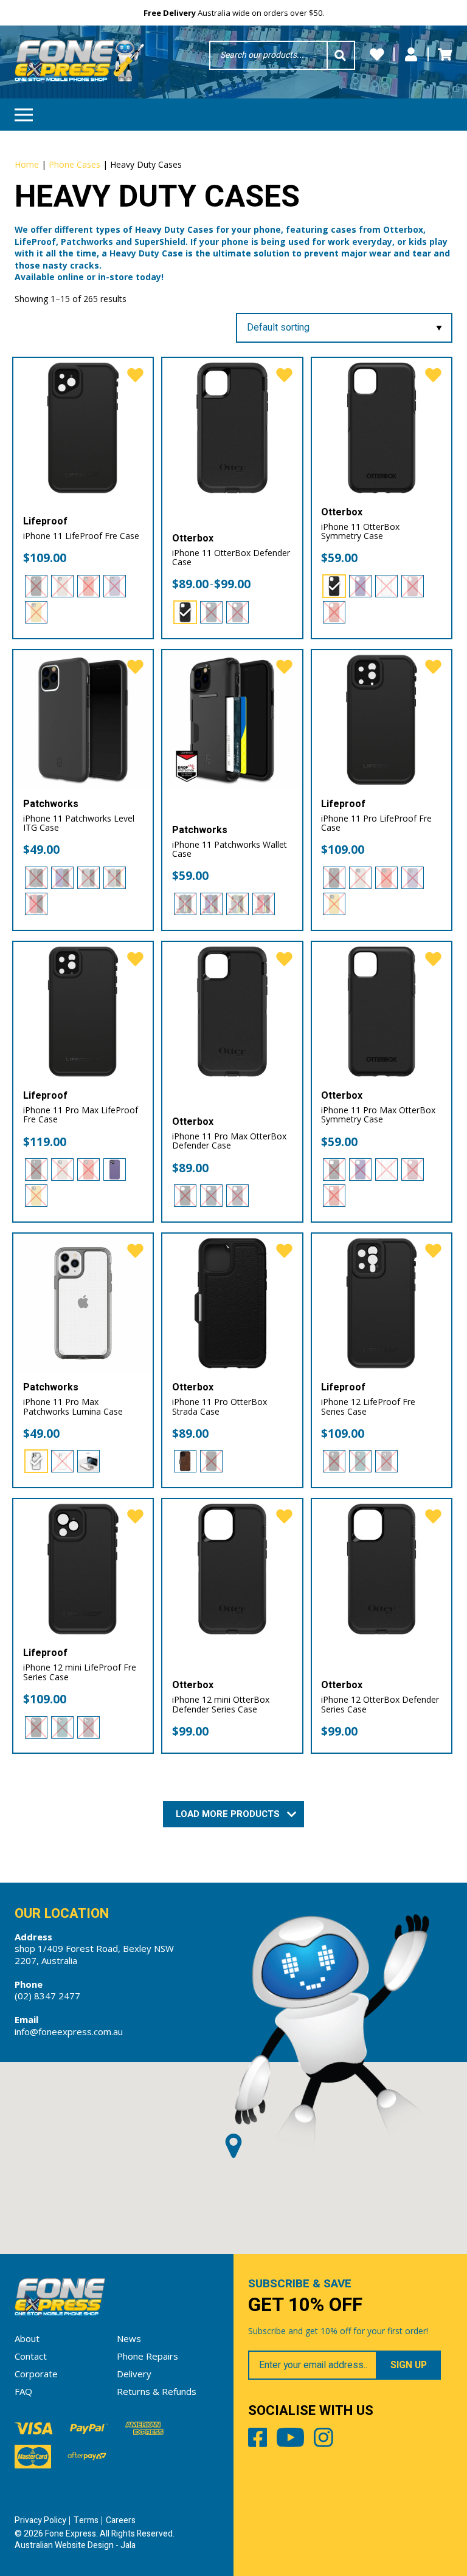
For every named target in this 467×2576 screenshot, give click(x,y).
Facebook (258, 2440)
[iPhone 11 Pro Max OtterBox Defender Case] (232, 1012)
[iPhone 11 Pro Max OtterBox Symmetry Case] (382, 1012)
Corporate (36, 2374)
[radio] (36, 586)
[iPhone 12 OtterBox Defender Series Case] (382, 1569)
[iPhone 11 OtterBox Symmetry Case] (382, 428)
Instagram (323, 2440)
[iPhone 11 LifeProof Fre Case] (83, 428)
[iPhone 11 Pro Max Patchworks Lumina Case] (83, 1303)
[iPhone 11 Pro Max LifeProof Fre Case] (83, 1012)
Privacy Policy (40, 2520)
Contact (31, 2356)
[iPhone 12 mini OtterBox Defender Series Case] (232, 1569)
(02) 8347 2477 (47, 1996)
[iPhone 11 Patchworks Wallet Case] (232, 720)
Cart (445, 55)
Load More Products (229, 1814)
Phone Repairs (147, 2356)
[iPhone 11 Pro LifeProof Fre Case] (382, 720)
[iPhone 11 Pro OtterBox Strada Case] (232, 1303)
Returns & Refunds (157, 2391)
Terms (86, 2520)
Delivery (134, 2374)
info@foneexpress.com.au (69, 2032)
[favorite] (135, 376)
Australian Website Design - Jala (75, 2545)
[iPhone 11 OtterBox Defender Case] (232, 428)
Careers (121, 2520)
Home (27, 164)
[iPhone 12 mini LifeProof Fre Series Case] (83, 1569)
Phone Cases (74, 164)
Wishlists (377, 55)
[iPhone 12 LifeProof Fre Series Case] (382, 1303)
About (27, 2338)
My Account (411, 55)
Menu (24, 115)
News (129, 2338)
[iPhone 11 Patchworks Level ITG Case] (83, 720)
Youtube (290, 2440)
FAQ (23, 2391)
